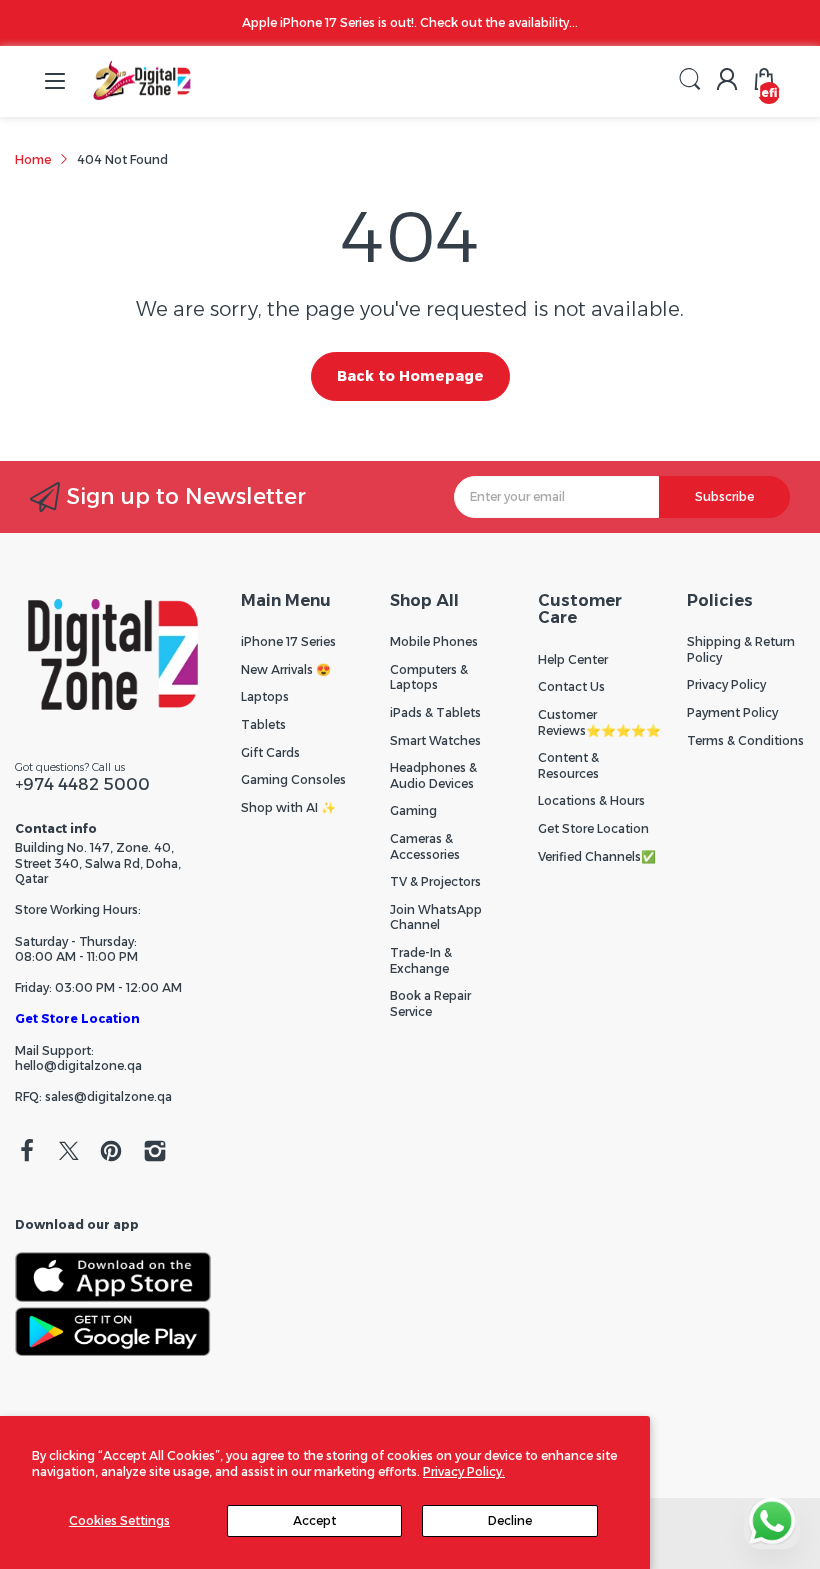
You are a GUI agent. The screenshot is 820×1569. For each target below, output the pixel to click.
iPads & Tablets (435, 712)
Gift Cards (270, 752)
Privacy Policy (726, 684)
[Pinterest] (111, 1153)
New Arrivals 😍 (286, 669)
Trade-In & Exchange (421, 960)
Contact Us (571, 686)
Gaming (413, 810)
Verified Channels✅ (597, 856)
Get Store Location (77, 1018)
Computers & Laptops (429, 677)
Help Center (573, 659)
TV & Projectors (435, 881)
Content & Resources (568, 765)
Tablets (263, 724)
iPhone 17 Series (288, 641)
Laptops (265, 696)
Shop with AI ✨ (288, 807)
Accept (314, 1520)
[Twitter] (69, 1153)
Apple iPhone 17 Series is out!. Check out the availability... (410, 22)
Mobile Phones (434, 641)
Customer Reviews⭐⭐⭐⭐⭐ (599, 722)
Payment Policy (732, 712)
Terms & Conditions (745, 740)
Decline (510, 1520)
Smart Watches (435, 740)
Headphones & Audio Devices (433, 775)
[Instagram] (155, 1153)
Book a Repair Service (430, 1003)
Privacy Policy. (464, 1471)
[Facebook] (27, 1153)
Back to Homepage (410, 376)
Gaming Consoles (293, 779)
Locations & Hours (591, 800)
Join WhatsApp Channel (436, 917)
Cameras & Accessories (425, 846)
